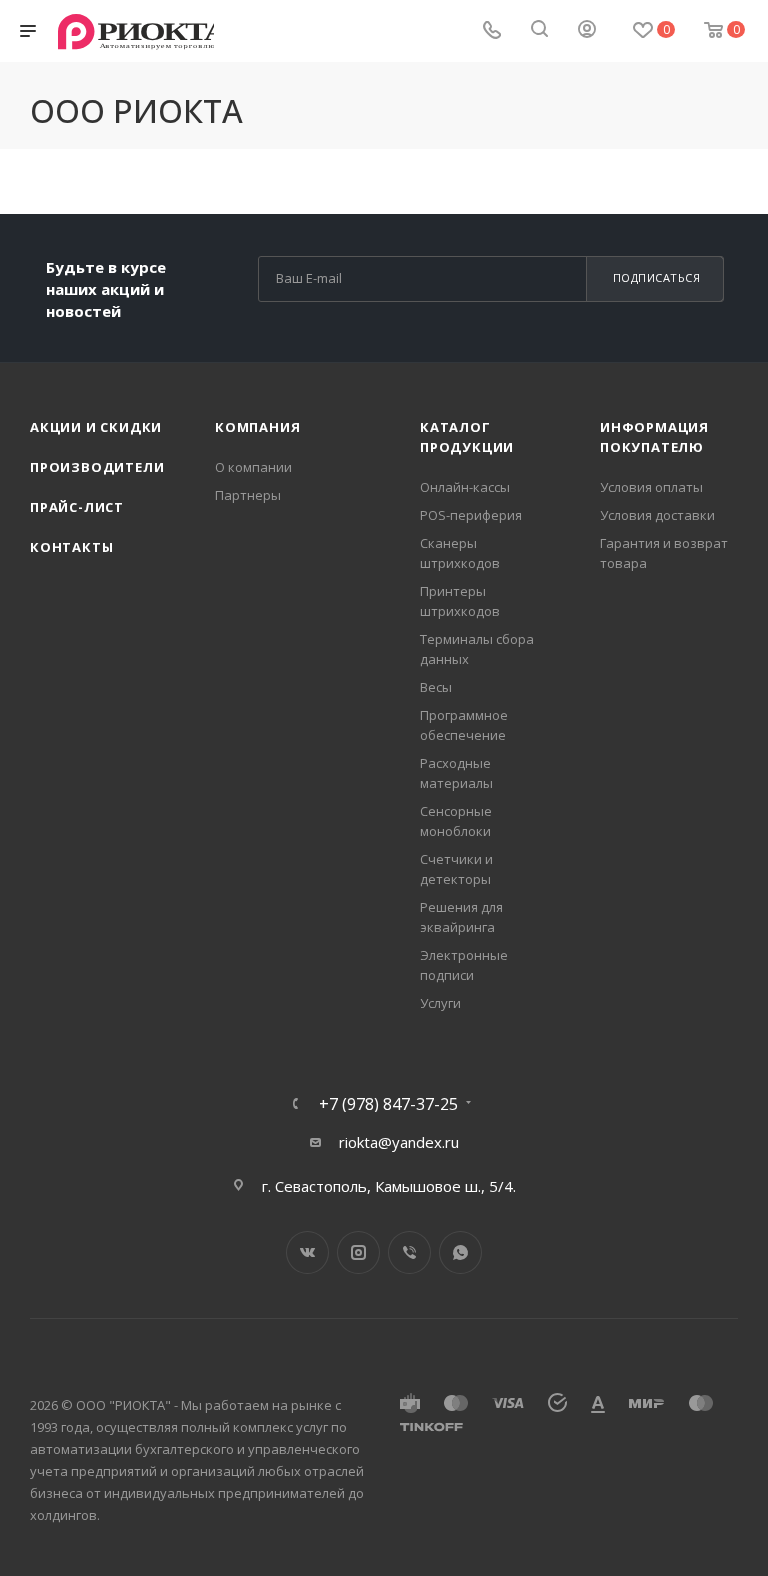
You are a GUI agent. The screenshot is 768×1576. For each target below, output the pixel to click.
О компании (253, 467)
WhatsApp (460, 1252)
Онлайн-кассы (465, 487)
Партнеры (248, 495)
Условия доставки (657, 515)
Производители (97, 467)
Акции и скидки (96, 427)
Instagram (358, 1252)
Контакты (71, 547)
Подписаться (657, 277)
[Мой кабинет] (587, 31)
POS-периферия (471, 515)
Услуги (440, 1003)
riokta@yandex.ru (399, 1142)
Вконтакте (307, 1252)
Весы (436, 687)
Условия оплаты (651, 487)
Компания (257, 427)
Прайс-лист (77, 507)
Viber (409, 1252)
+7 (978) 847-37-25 (388, 1104)
